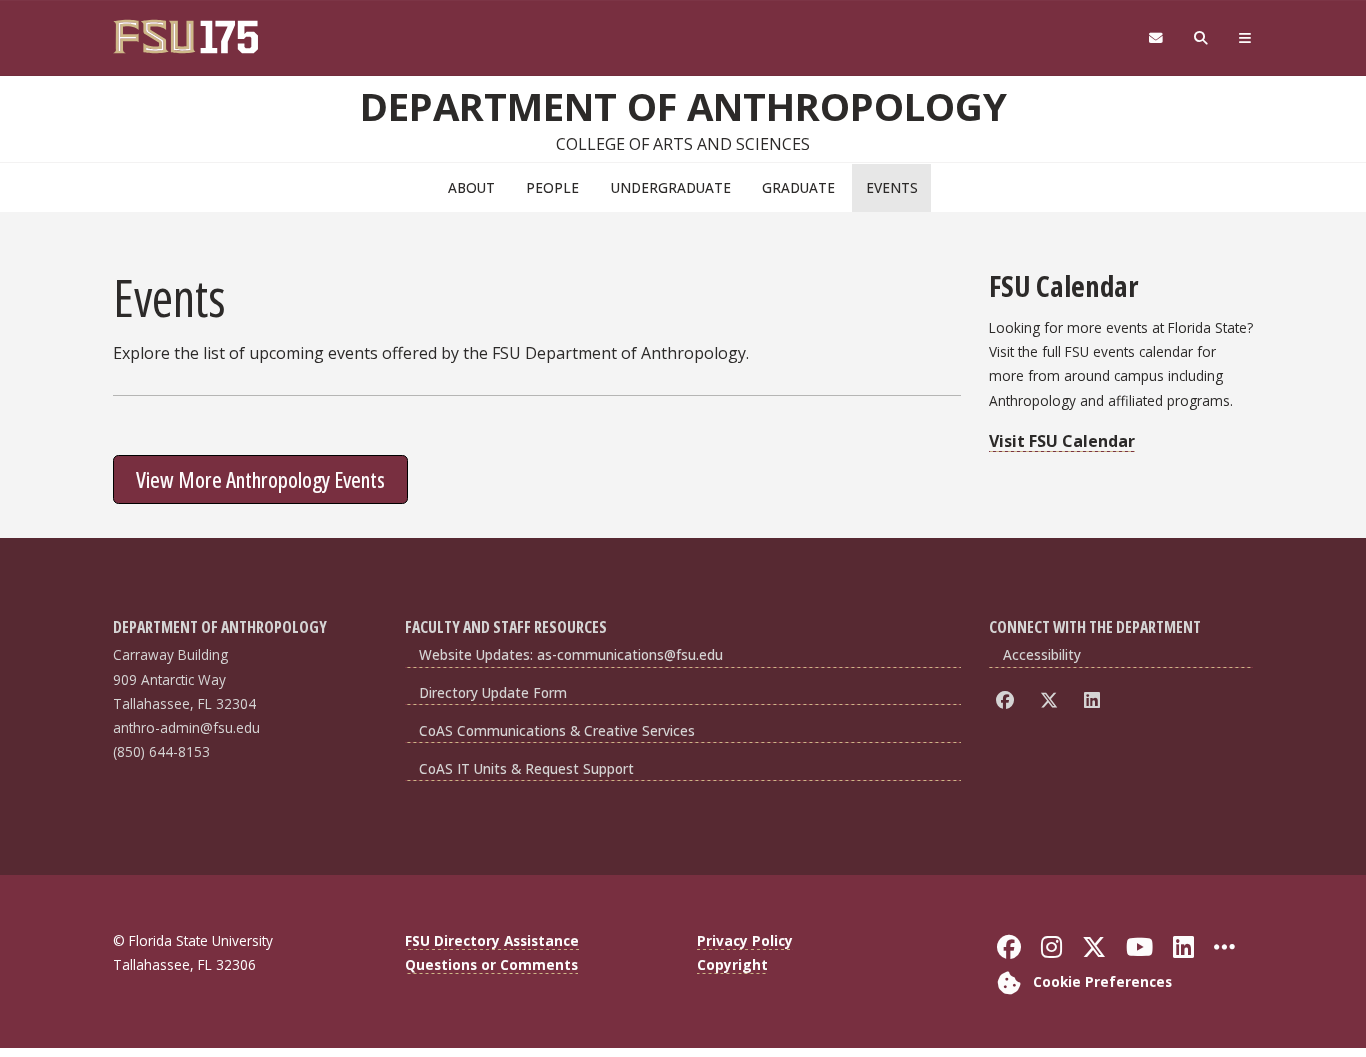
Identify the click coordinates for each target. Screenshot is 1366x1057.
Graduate (798, 187)
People (552, 187)
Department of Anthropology (683, 106)
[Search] (1201, 38)
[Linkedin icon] (1095, 700)
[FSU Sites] (1245, 38)
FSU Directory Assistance (492, 940)
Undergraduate (671, 187)
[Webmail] (1155, 38)
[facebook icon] (1008, 700)
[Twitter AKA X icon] (1052, 700)
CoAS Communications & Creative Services (557, 730)
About (471, 187)
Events (892, 187)
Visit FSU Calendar (1062, 441)
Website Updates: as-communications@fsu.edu (571, 654)
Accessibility (1042, 654)
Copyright (732, 964)
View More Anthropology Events (260, 479)
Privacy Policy (745, 940)
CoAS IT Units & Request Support (526, 768)
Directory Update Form (493, 692)
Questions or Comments (491, 964)
